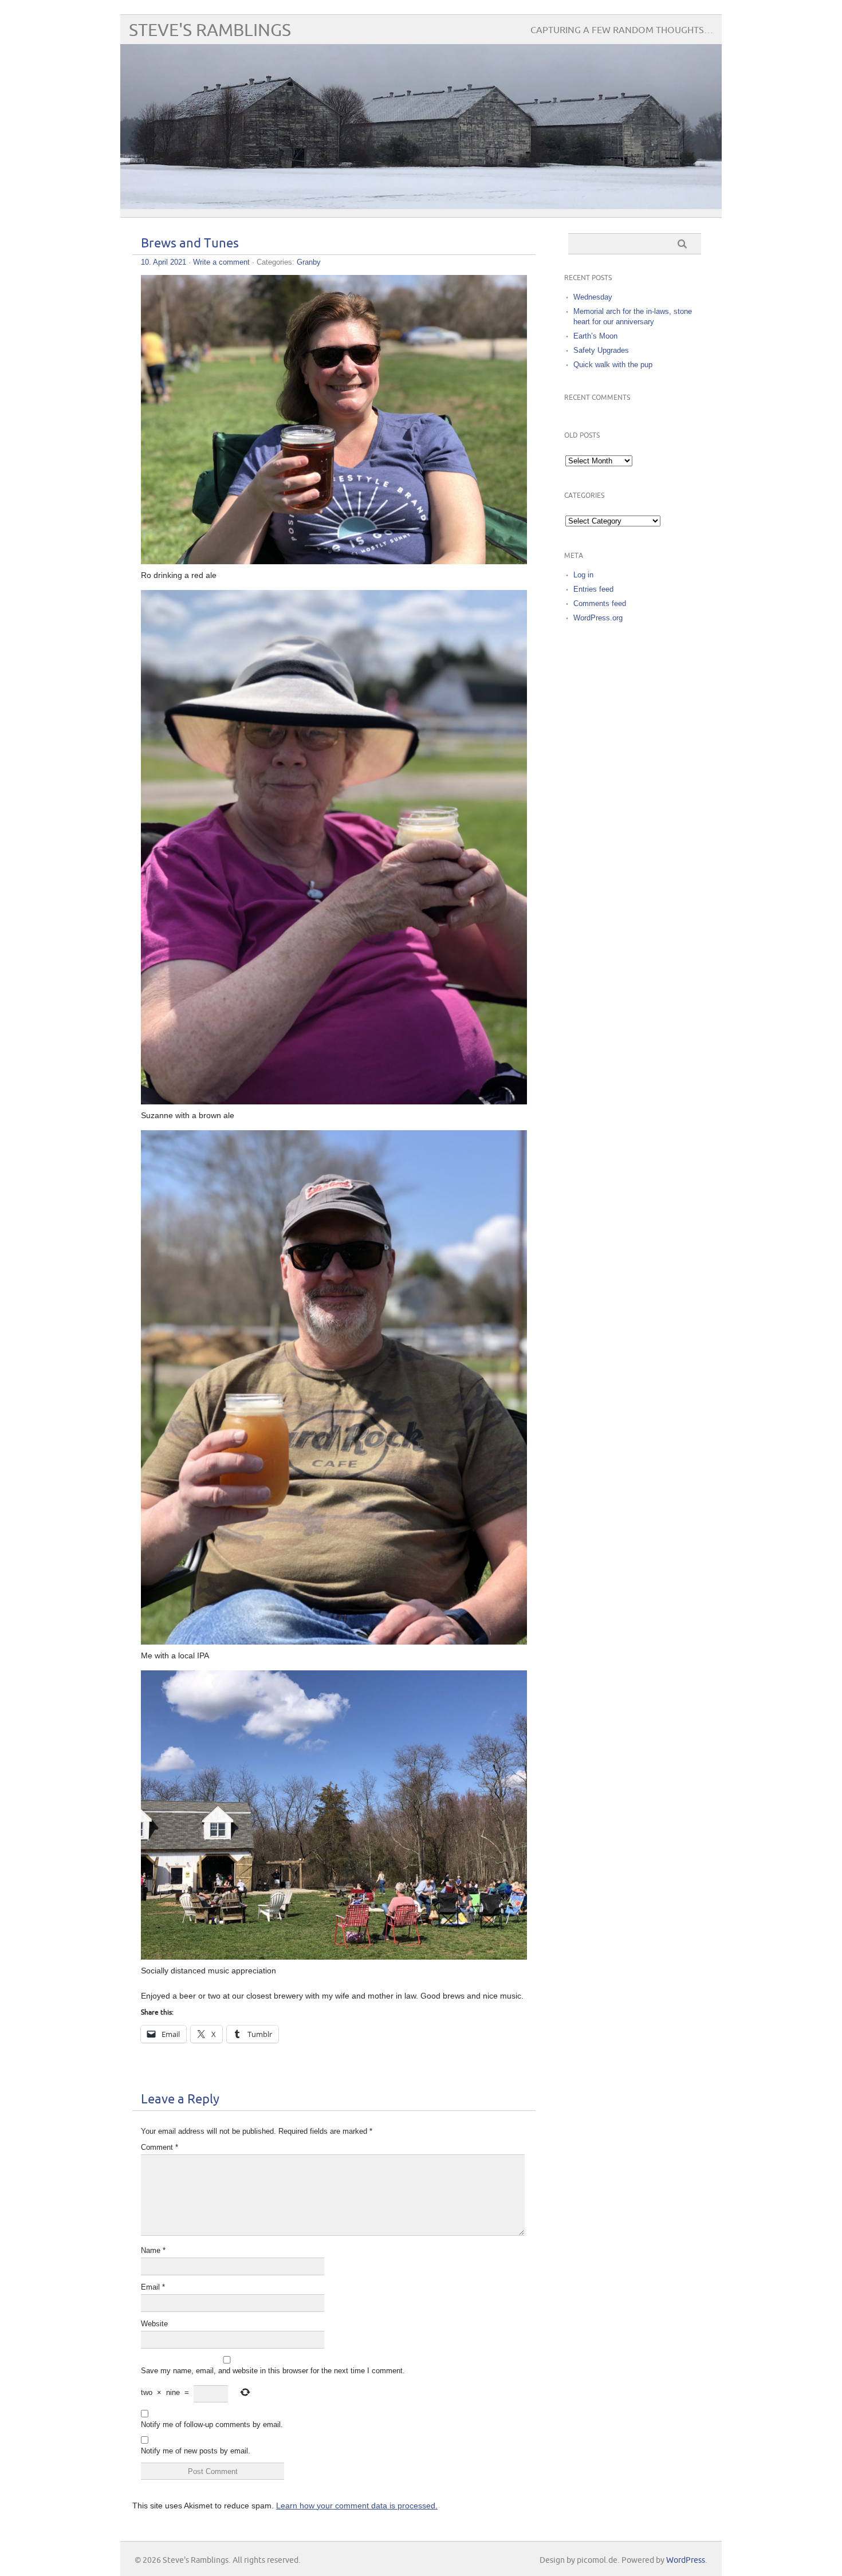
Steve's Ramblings (210, 31)
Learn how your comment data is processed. (357, 2506)
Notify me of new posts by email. (196, 2451)
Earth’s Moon (595, 336)
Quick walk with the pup (613, 365)
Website (154, 2324)
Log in (583, 575)
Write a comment (221, 262)
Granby (309, 262)
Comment (160, 2147)
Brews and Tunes (190, 244)
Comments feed (600, 603)
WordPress (686, 2560)
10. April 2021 (164, 262)
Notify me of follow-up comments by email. (212, 2424)
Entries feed (593, 589)
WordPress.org (598, 618)
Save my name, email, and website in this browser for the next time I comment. (273, 2371)
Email (153, 2287)
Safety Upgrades (601, 350)
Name (153, 2250)
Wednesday (593, 297)
